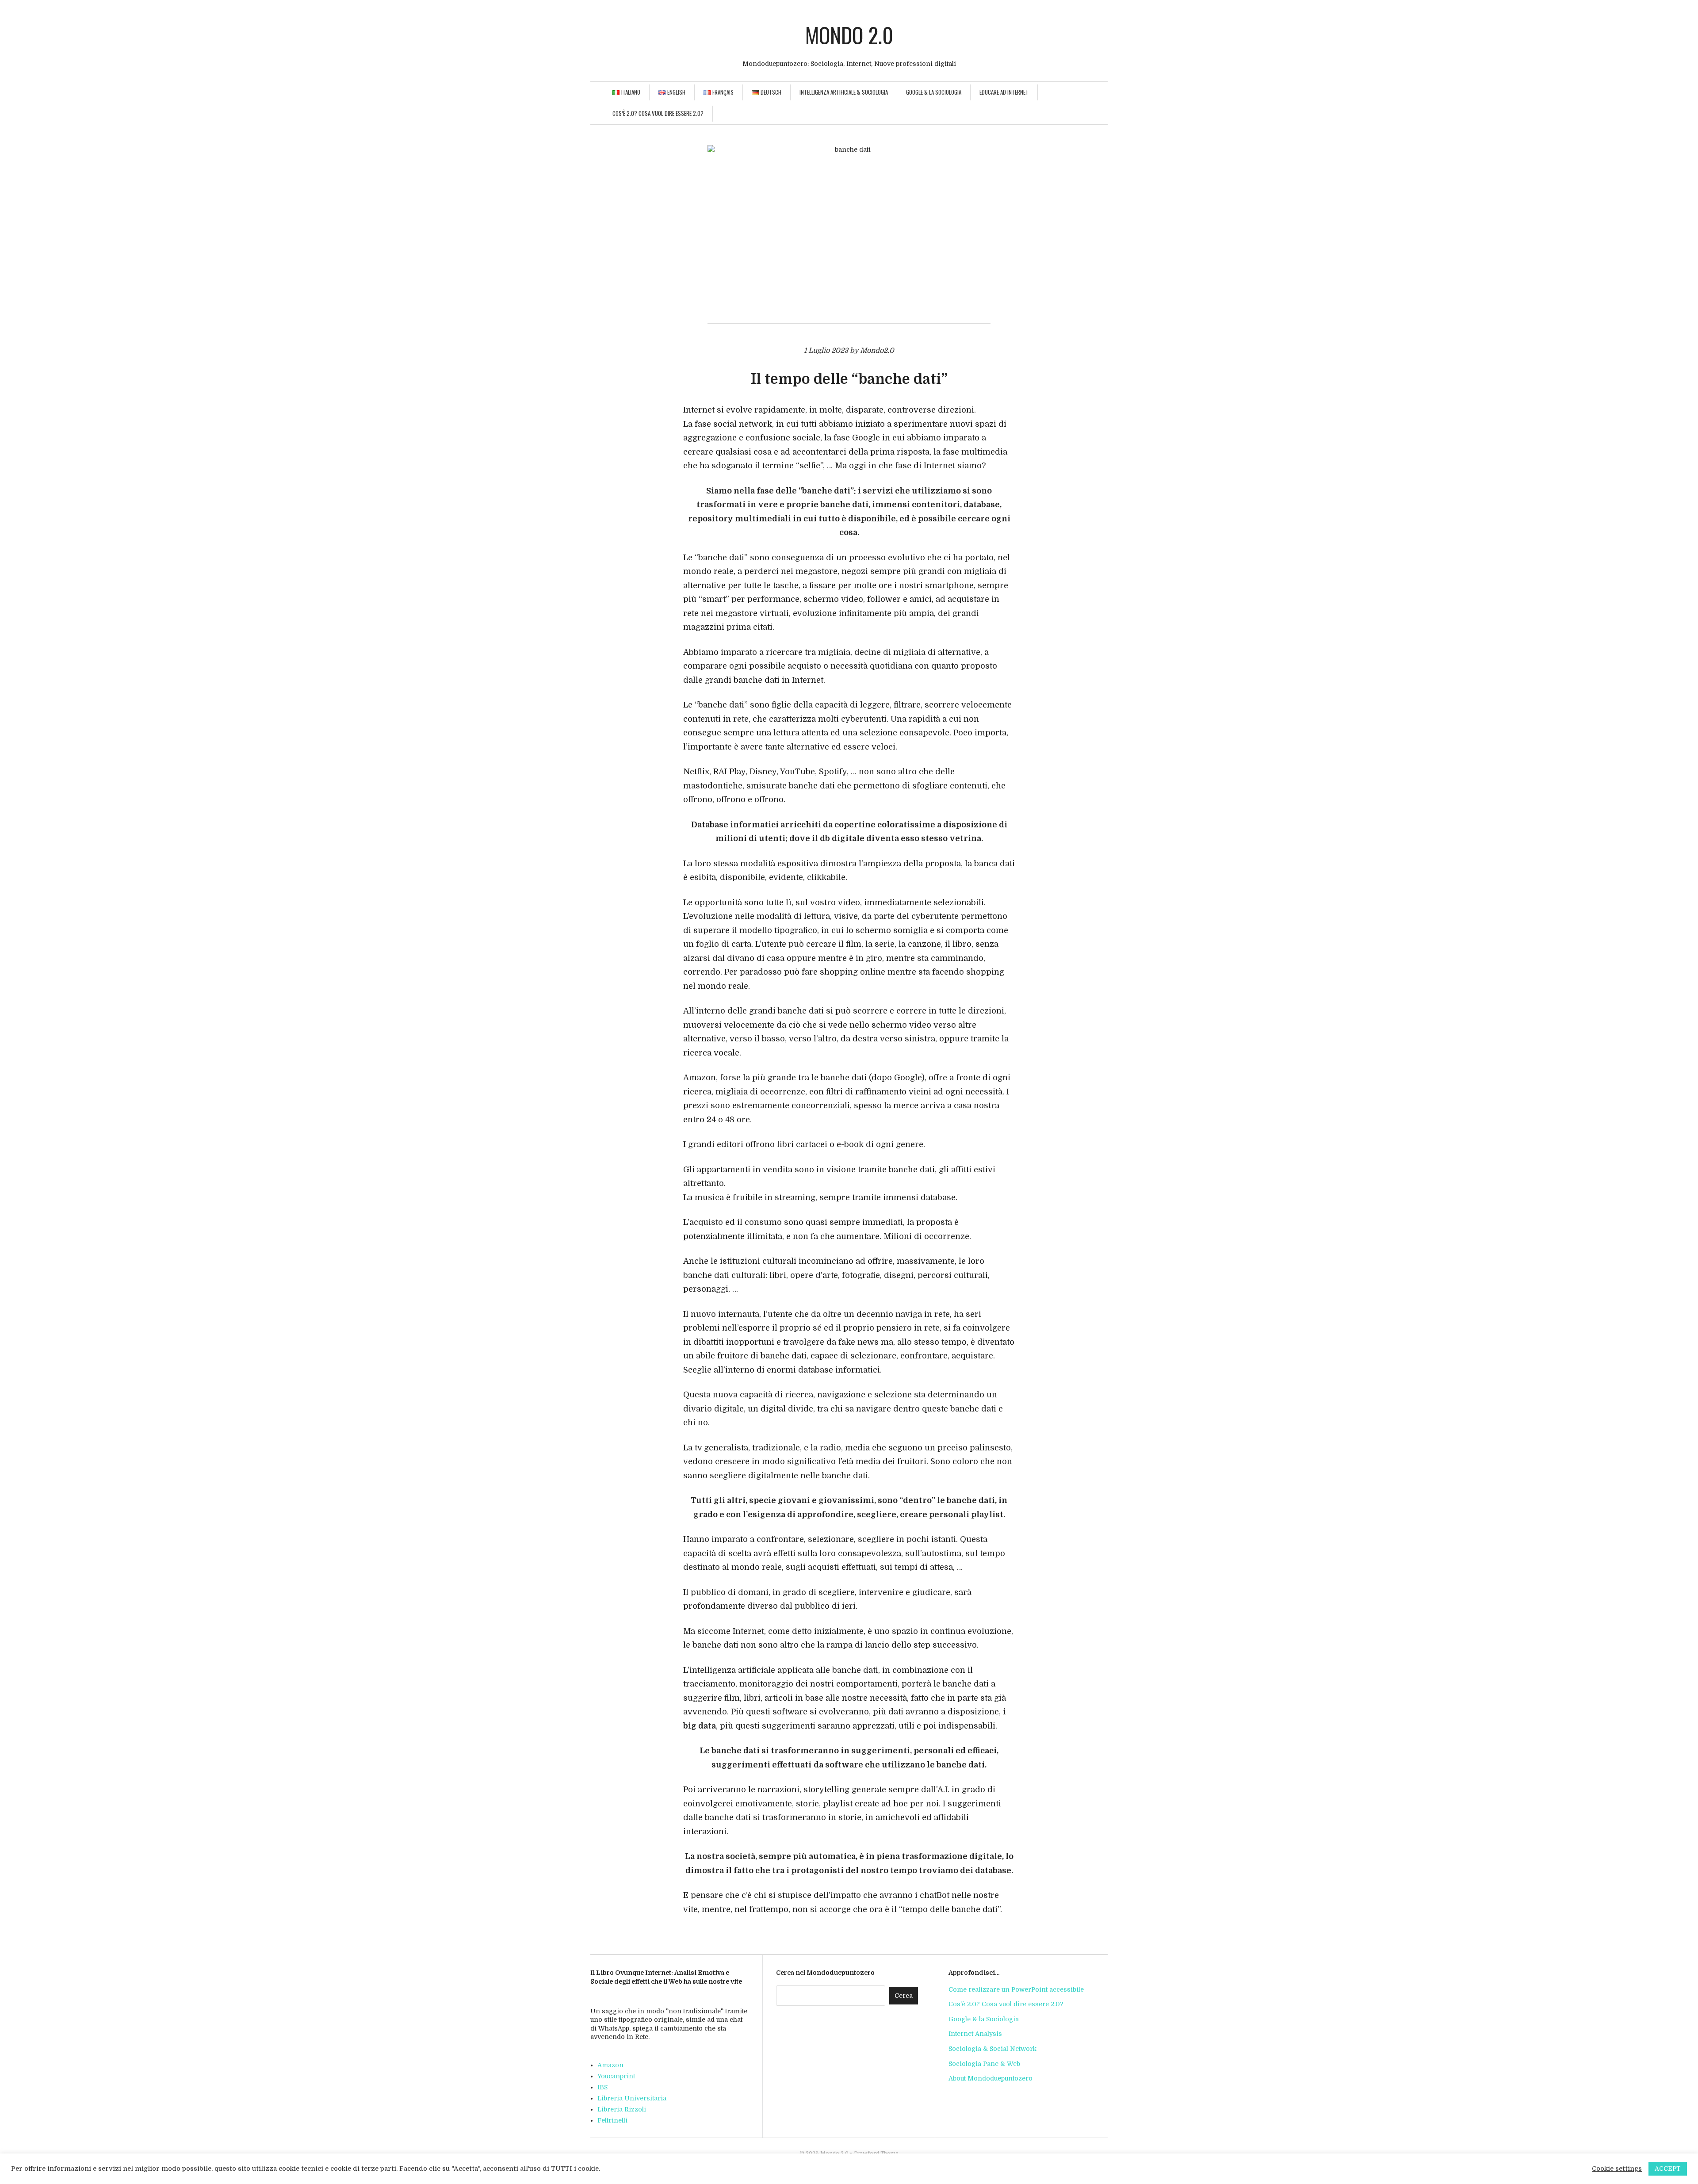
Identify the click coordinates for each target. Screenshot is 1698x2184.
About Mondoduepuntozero (990, 2078)
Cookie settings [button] (1617, 2169)
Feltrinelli (612, 2120)
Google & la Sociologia (934, 92)
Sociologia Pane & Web (984, 2064)
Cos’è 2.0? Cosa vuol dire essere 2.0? (658, 113)
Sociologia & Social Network (992, 2049)
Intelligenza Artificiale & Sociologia (844, 92)
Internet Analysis (975, 2034)
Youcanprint (616, 2076)
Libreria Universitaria (632, 2098)
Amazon (610, 2065)
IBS (602, 2087)
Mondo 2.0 (849, 35)
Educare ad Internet (1004, 92)
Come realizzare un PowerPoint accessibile (1016, 1989)
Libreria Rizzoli (622, 2109)
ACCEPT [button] (1668, 2169)
